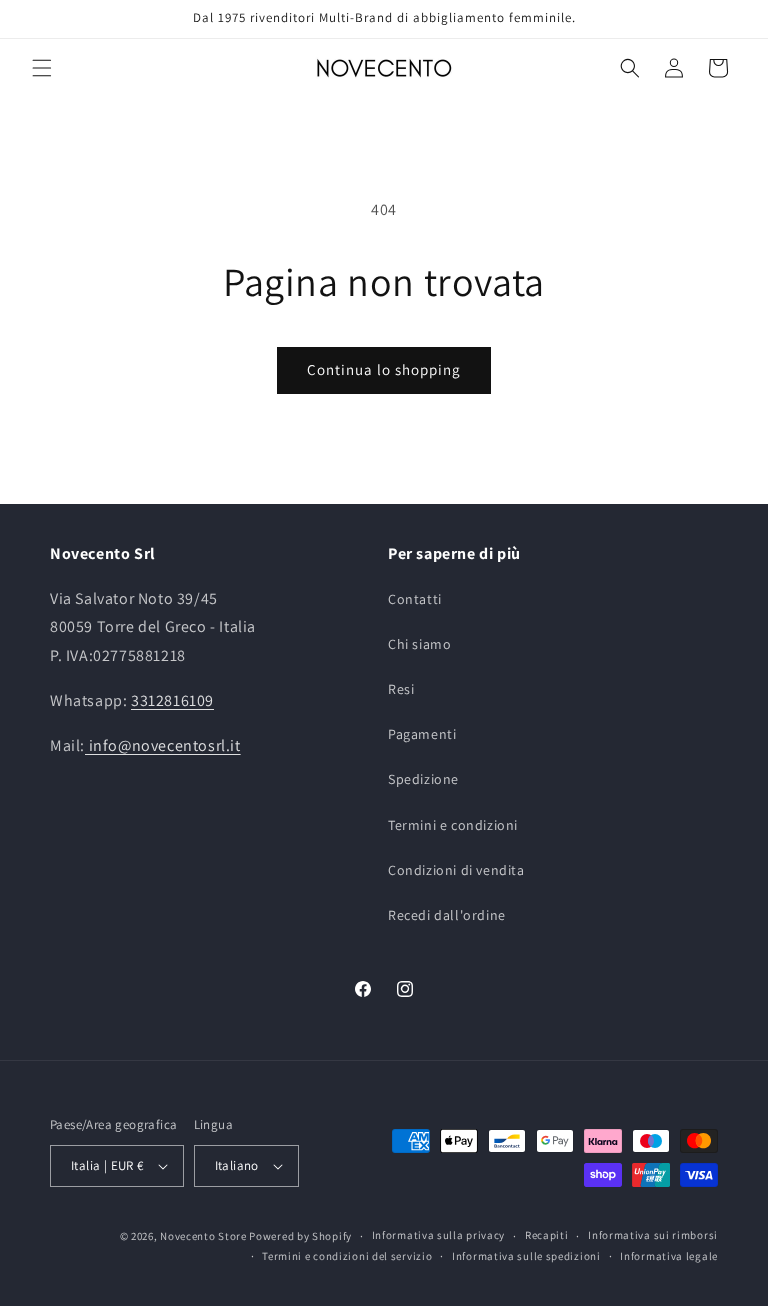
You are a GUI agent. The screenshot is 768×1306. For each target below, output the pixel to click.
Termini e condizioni (453, 825)
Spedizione (423, 779)
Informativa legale (669, 1256)
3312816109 (172, 700)
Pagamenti (422, 734)
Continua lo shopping (384, 369)
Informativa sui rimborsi (653, 1235)
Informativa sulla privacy (439, 1235)
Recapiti (547, 1235)
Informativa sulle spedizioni (526, 1256)
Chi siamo (419, 644)
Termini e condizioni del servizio (347, 1256)
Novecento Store (204, 1236)
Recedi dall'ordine (447, 915)
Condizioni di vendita (456, 870)
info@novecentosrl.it (163, 745)
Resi (401, 689)
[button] (42, 68)
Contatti (415, 599)
